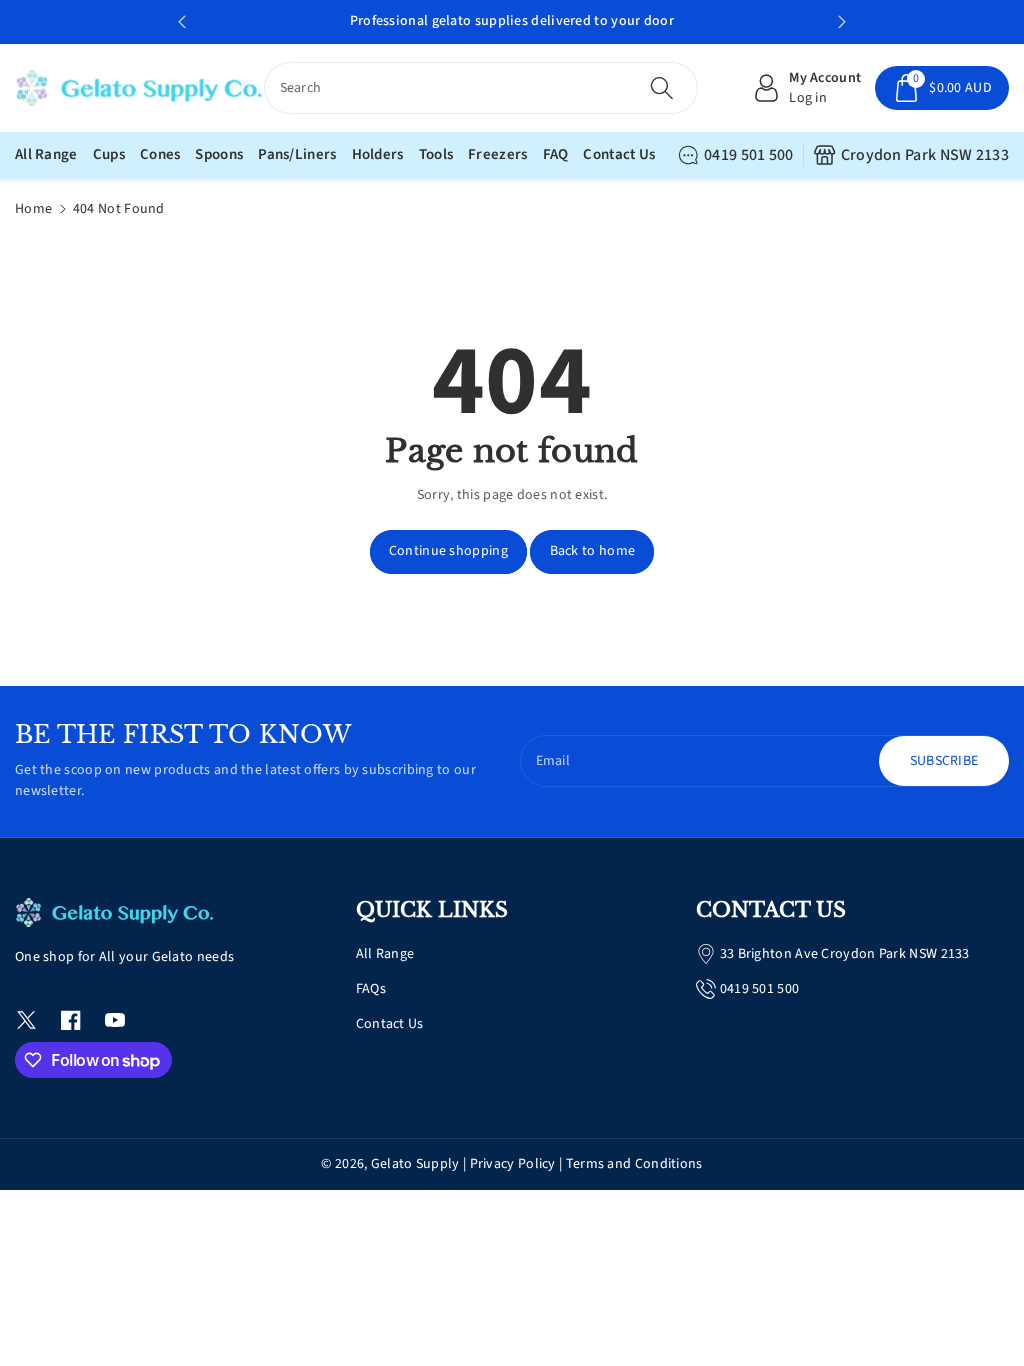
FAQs (371, 989)
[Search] (662, 88)
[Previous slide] (182, 22)
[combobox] (481, 88)
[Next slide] (842, 22)
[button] (942, 88)
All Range (385, 954)
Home (33, 209)
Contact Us (390, 1024)
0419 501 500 (749, 155)
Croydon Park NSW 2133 (925, 155)
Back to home (593, 551)
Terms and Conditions (634, 1164)
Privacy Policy (513, 1164)
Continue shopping (448, 551)
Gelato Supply (415, 1164)
